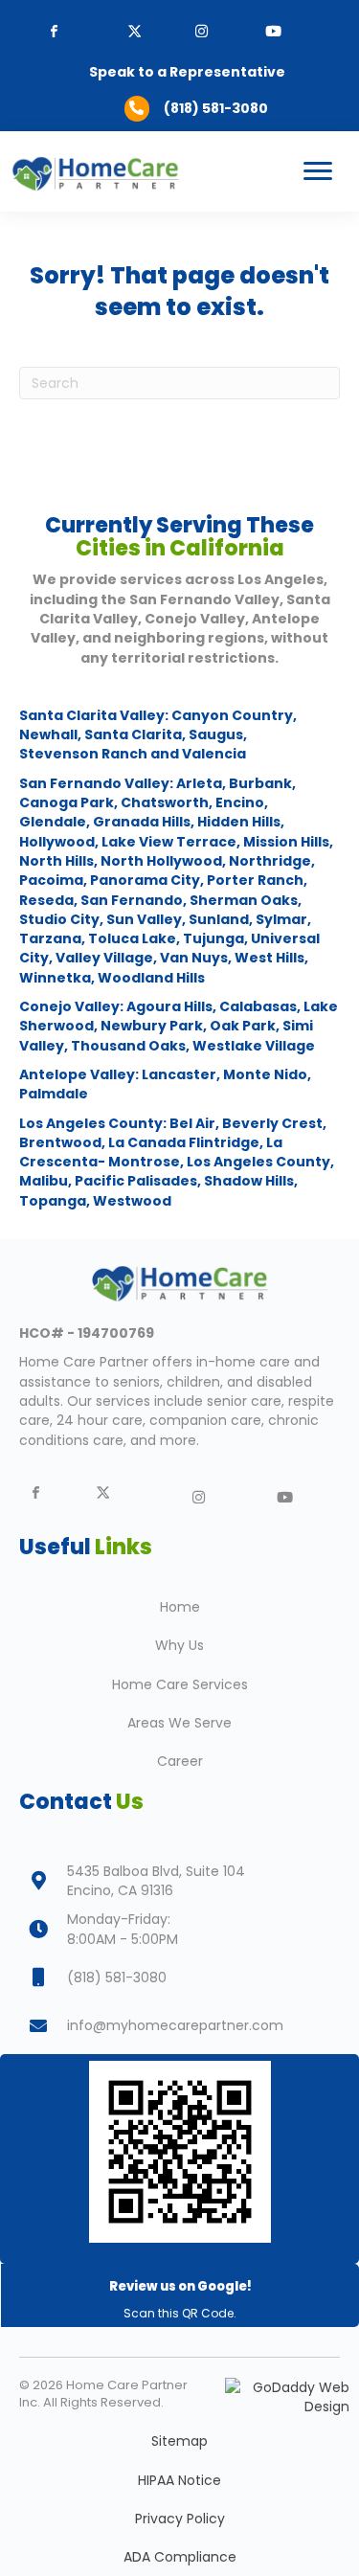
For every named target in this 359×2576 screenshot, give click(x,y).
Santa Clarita (133, 734)
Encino (240, 802)
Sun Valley (144, 919)
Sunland (219, 919)
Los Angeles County (257, 1162)
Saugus (216, 734)
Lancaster (178, 1074)
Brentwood (60, 1142)
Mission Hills (286, 842)
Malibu (44, 1181)
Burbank (260, 783)
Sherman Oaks (244, 900)
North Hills (56, 861)
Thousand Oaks (128, 1046)
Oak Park (243, 1026)
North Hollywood (161, 861)
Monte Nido (265, 1074)
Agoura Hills (169, 1006)
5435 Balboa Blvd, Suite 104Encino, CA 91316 (156, 1881)
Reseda (46, 900)
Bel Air (191, 1123)
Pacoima (51, 880)
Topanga (53, 1201)
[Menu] (318, 171)
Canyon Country (231, 715)
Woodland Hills (151, 978)
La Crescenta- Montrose (151, 1152)
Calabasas (258, 1006)
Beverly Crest (272, 1123)
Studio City (59, 919)
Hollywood (57, 842)
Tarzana (50, 938)
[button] (202, 31)
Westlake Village (252, 1046)
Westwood (132, 1201)
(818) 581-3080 (216, 108)
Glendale (53, 822)
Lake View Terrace (169, 842)
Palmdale (54, 1094)
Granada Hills (142, 822)
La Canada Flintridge (184, 1142)
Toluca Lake (132, 938)
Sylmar (281, 919)
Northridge (270, 861)
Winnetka (55, 978)
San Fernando (132, 900)
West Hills (269, 958)
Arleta (199, 783)
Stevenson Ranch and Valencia (133, 754)
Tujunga (213, 938)
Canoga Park (67, 802)
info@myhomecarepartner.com (175, 2025)
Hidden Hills (239, 822)
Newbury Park (152, 1026)
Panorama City (145, 880)
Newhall (48, 734)
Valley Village (104, 958)
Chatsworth (165, 802)
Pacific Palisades (136, 1181)
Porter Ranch (255, 880)
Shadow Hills (249, 1181)
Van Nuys (194, 958)
